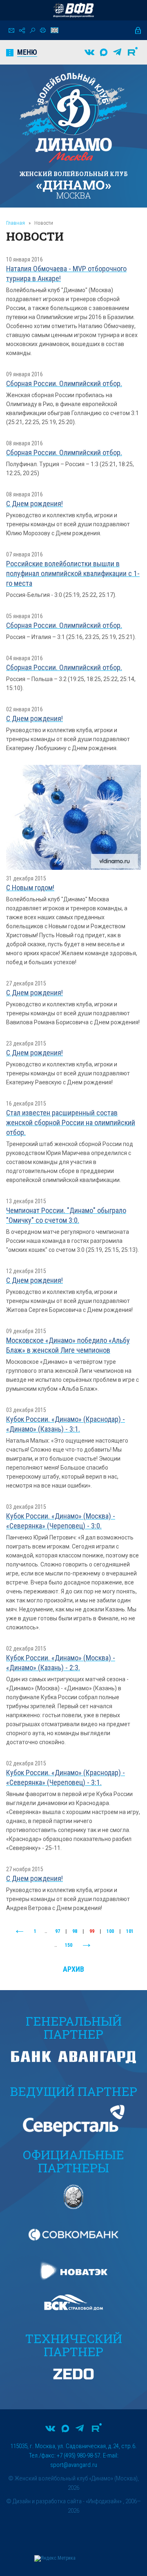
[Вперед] (87, 1946)
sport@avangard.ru (74, 2465)
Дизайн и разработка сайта (47, 2501)
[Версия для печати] (43, 30)
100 (110, 1931)
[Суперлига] (73, 10)
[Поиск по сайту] (32, 30)
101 (130, 1931)
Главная (16, 223)
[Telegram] (117, 52)
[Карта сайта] (22, 30)
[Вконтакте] (89, 52)
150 (69, 1945)
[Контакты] (11, 30)
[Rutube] (133, 52)
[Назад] (20, 1932)
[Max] (104, 52)
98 (75, 1931)
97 (58, 1931)
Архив (73, 1969)
